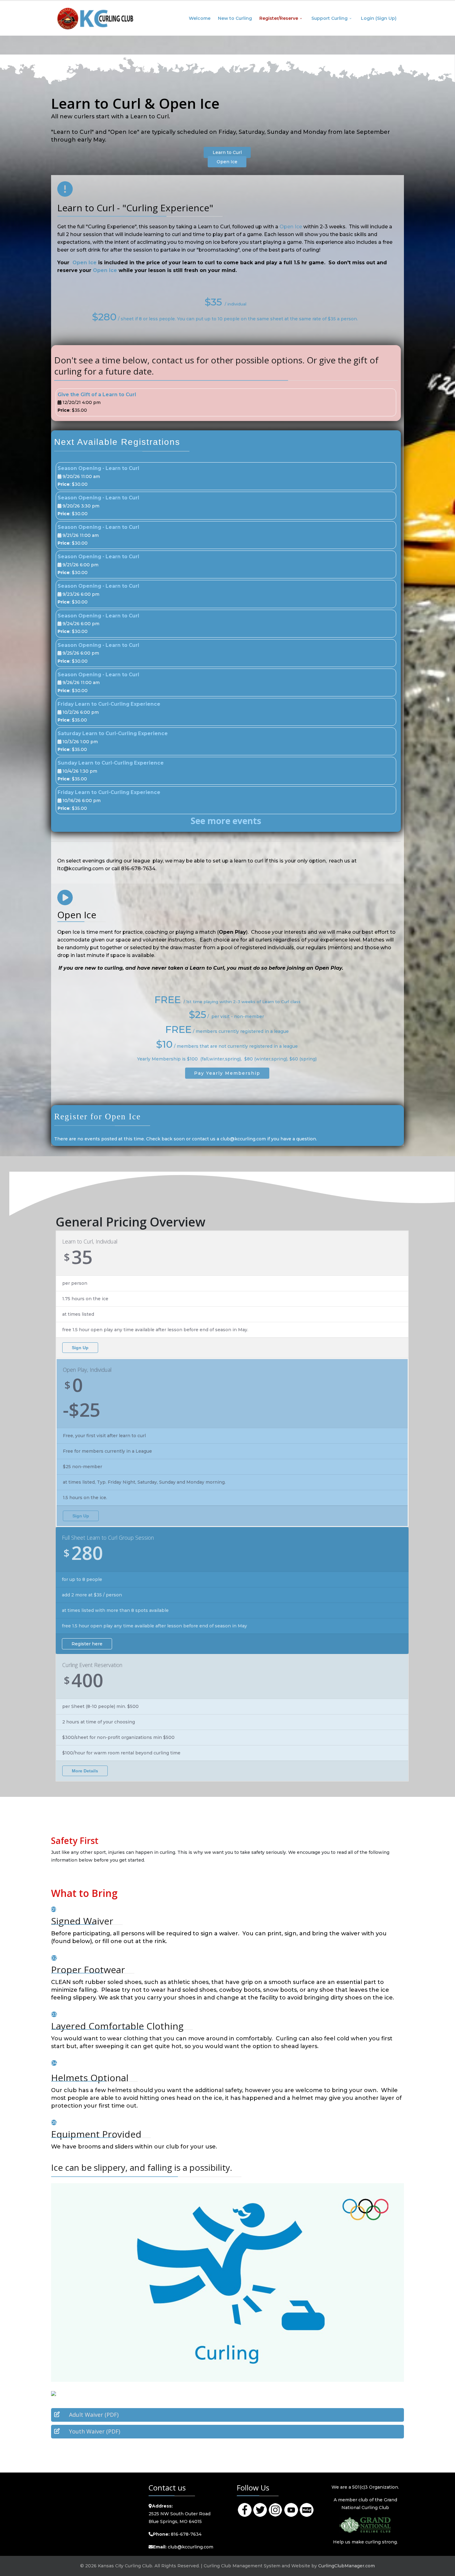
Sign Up (80, 1348)
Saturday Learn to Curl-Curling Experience (113, 733)
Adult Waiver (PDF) (94, 2415)
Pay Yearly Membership (227, 1073)
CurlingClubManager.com (347, 2566)
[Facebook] (245, 2509)
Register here (87, 1644)
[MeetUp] (306, 2509)
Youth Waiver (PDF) (95, 2431)
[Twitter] (260, 2509)
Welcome (200, 18)
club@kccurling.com (191, 2547)
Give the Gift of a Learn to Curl (97, 395)
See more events (226, 821)
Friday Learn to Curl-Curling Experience (109, 704)
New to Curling (235, 18)
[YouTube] (291, 2509)
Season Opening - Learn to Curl (98, 468)
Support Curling (329, 18)
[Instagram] (275, 2509)
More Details (85, 1771)
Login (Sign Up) (379, 18)
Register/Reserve (279, 18)
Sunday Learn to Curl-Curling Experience (111, 763)
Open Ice (227, 162)
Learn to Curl (227, 152)
